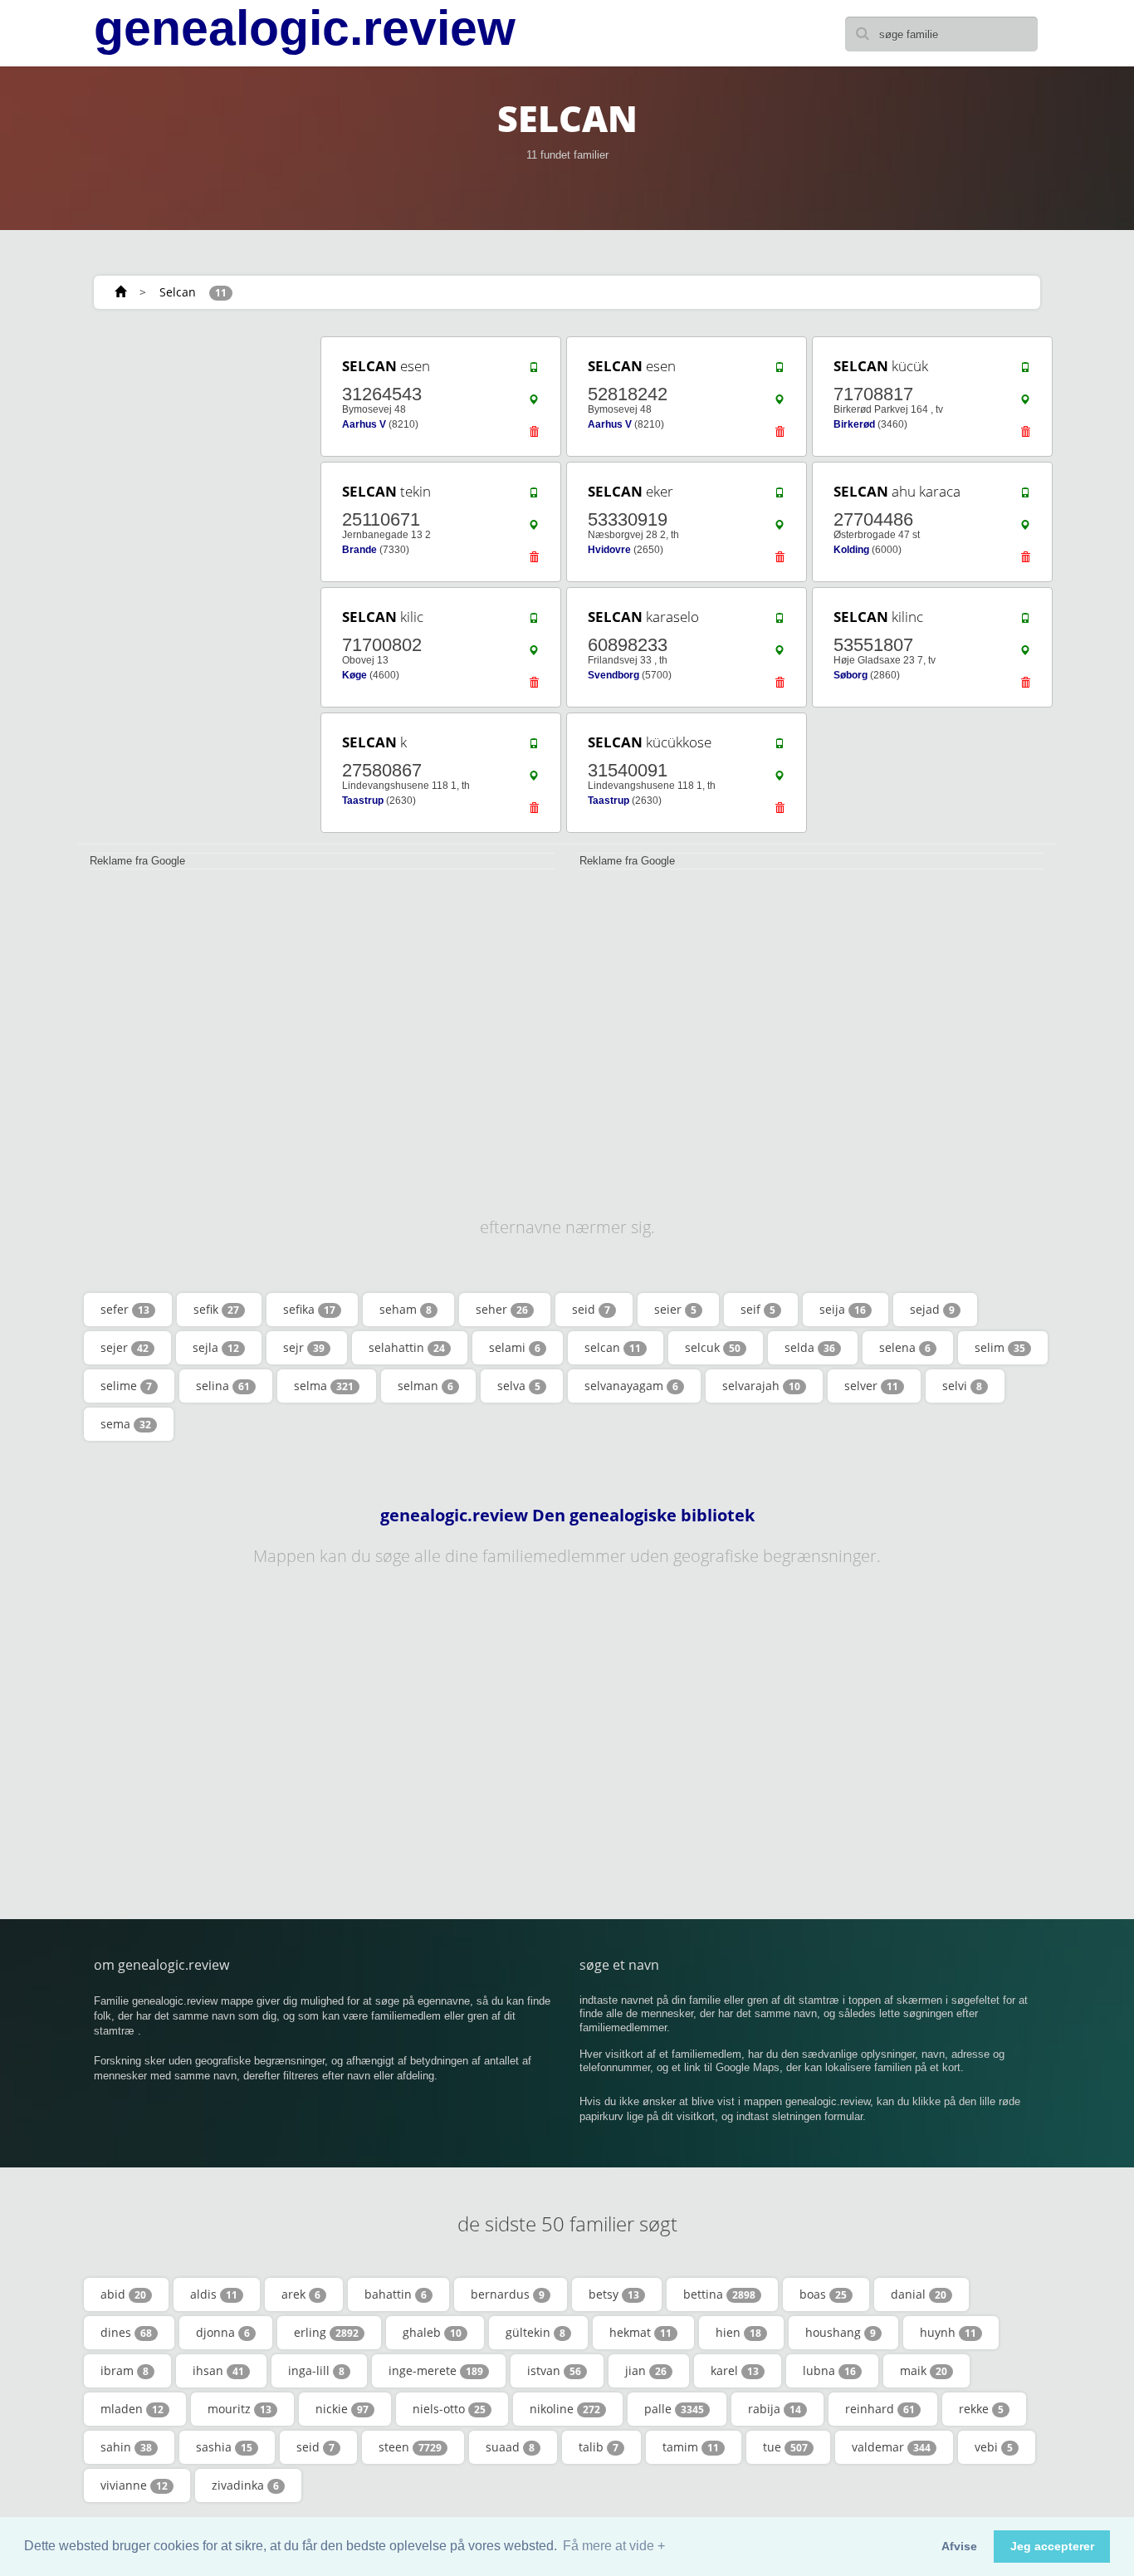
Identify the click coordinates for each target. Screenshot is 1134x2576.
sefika (309, 1309)
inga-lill (316, 2370)
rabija (775, 2409)
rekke (981, 2409)
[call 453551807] (1025, 622)
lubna (829, 2370)
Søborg (850, 675)
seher (502, 1309)
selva (519, 1386)
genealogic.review (305, 28)
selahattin (407, 1347)
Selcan (178, 292)
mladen (132, 2409)
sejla (216, 1347)
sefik (216, 1309)
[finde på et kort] (534, 404)
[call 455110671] (534, 497)
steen (410, 2447)
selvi (962, 1386)
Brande (359, 550)
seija (843, 1309)
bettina (719, 2294)
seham (406, 1309)
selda (810, 1347)
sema (126, 1424)
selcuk (713, 1347)
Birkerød (854, 424)
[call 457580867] (534, 747)
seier (675, 1309)
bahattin (396, 2294)
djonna (223, 2332)
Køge (354, 675)
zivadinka (245, 2485)
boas (823, 2294)
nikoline (565, 2409)
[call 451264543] (534, 371)
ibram (125, 2370)
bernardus (508, 2294)
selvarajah (761, 1386)
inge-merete (436, 2370)
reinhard (880, 2409)
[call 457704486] (1025, 497)
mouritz (240, 2409)
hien (738, 2332)
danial (919, 2294)
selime (126, 1386)
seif (758, 1309)
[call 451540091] (780, 747)
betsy (614, 2294)
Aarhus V (364, 424)
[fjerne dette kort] (534, 436)
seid (591, 1309)
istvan (554, 2370)
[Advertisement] (193, 583)
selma (324, 1386)
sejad (932, 1309)
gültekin (535, 2332)
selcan (613, 1347)
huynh (948, 2332)
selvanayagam (631, 1386)
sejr (304, 1347)
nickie (342, 2409)
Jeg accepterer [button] (1052, 2546)
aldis (214, 2294)
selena (905, 1347)
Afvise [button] (959, 2546)
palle (674, 2409)
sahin (126, 2447)
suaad (510, 2447)
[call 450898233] (780, 622)
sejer (125, 1347)
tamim (691, 2447)
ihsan (218, 2370)
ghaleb (432, 2332)
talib (599, 2447)
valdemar (891, 2447)
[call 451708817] (1025, 371)
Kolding (851, 550)
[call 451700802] (534, 622)
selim (1000, 1347)
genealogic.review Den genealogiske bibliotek (567, 1516)
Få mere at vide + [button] (614, 2546)
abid (123, 2294)
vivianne (134, 2485)
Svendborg (613, 675)
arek (301, 2294)
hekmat (640, 2332)
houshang (841, 2332)
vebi (994, 2447)
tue (785, 2447)
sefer (125, 1309)
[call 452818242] (780, 371)
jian (646, 2370)
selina (223, 1386)
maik (924, 2370)
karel (735, 2370)
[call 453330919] (780, 497)
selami (515, 1347)
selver (871, 1386)
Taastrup (363, 801)
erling (326, 2332)
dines (126, 2332)
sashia (224, 2447)
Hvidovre (609, 550)
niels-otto (449, 2409)
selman (425, 1386)
